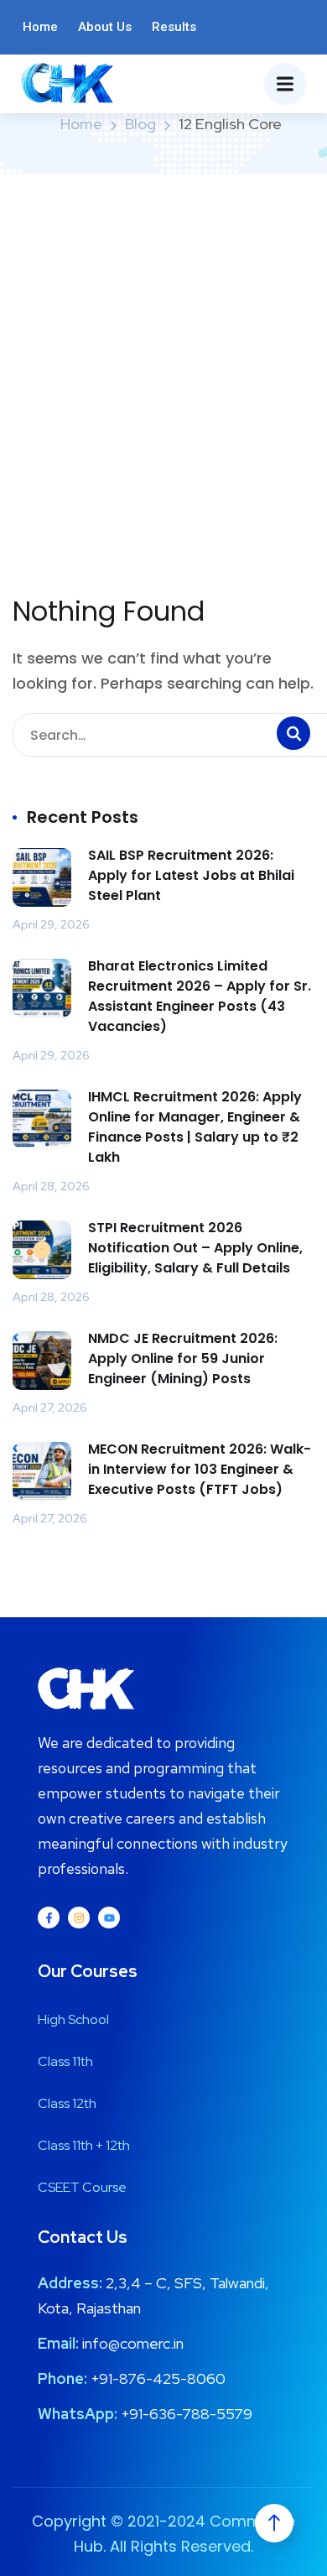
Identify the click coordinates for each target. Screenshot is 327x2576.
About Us (105, 27)
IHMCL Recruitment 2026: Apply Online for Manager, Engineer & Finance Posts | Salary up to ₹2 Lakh (195, 1127)
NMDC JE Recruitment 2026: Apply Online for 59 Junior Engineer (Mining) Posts (183, 1358)
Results (174, 27)
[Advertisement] (163, 346)
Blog (140, 124)
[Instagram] (79, 1918)
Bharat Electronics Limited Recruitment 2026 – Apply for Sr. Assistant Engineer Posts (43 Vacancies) (200, 996)
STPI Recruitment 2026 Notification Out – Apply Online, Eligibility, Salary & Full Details (195, 1248)
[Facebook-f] (49, 1918)
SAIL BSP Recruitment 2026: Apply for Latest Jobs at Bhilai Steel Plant (191, 875)
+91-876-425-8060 (158, 2378)
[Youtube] (109, 1918)
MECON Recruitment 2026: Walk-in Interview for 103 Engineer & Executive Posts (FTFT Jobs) (200, 1469)
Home (40, 27)
